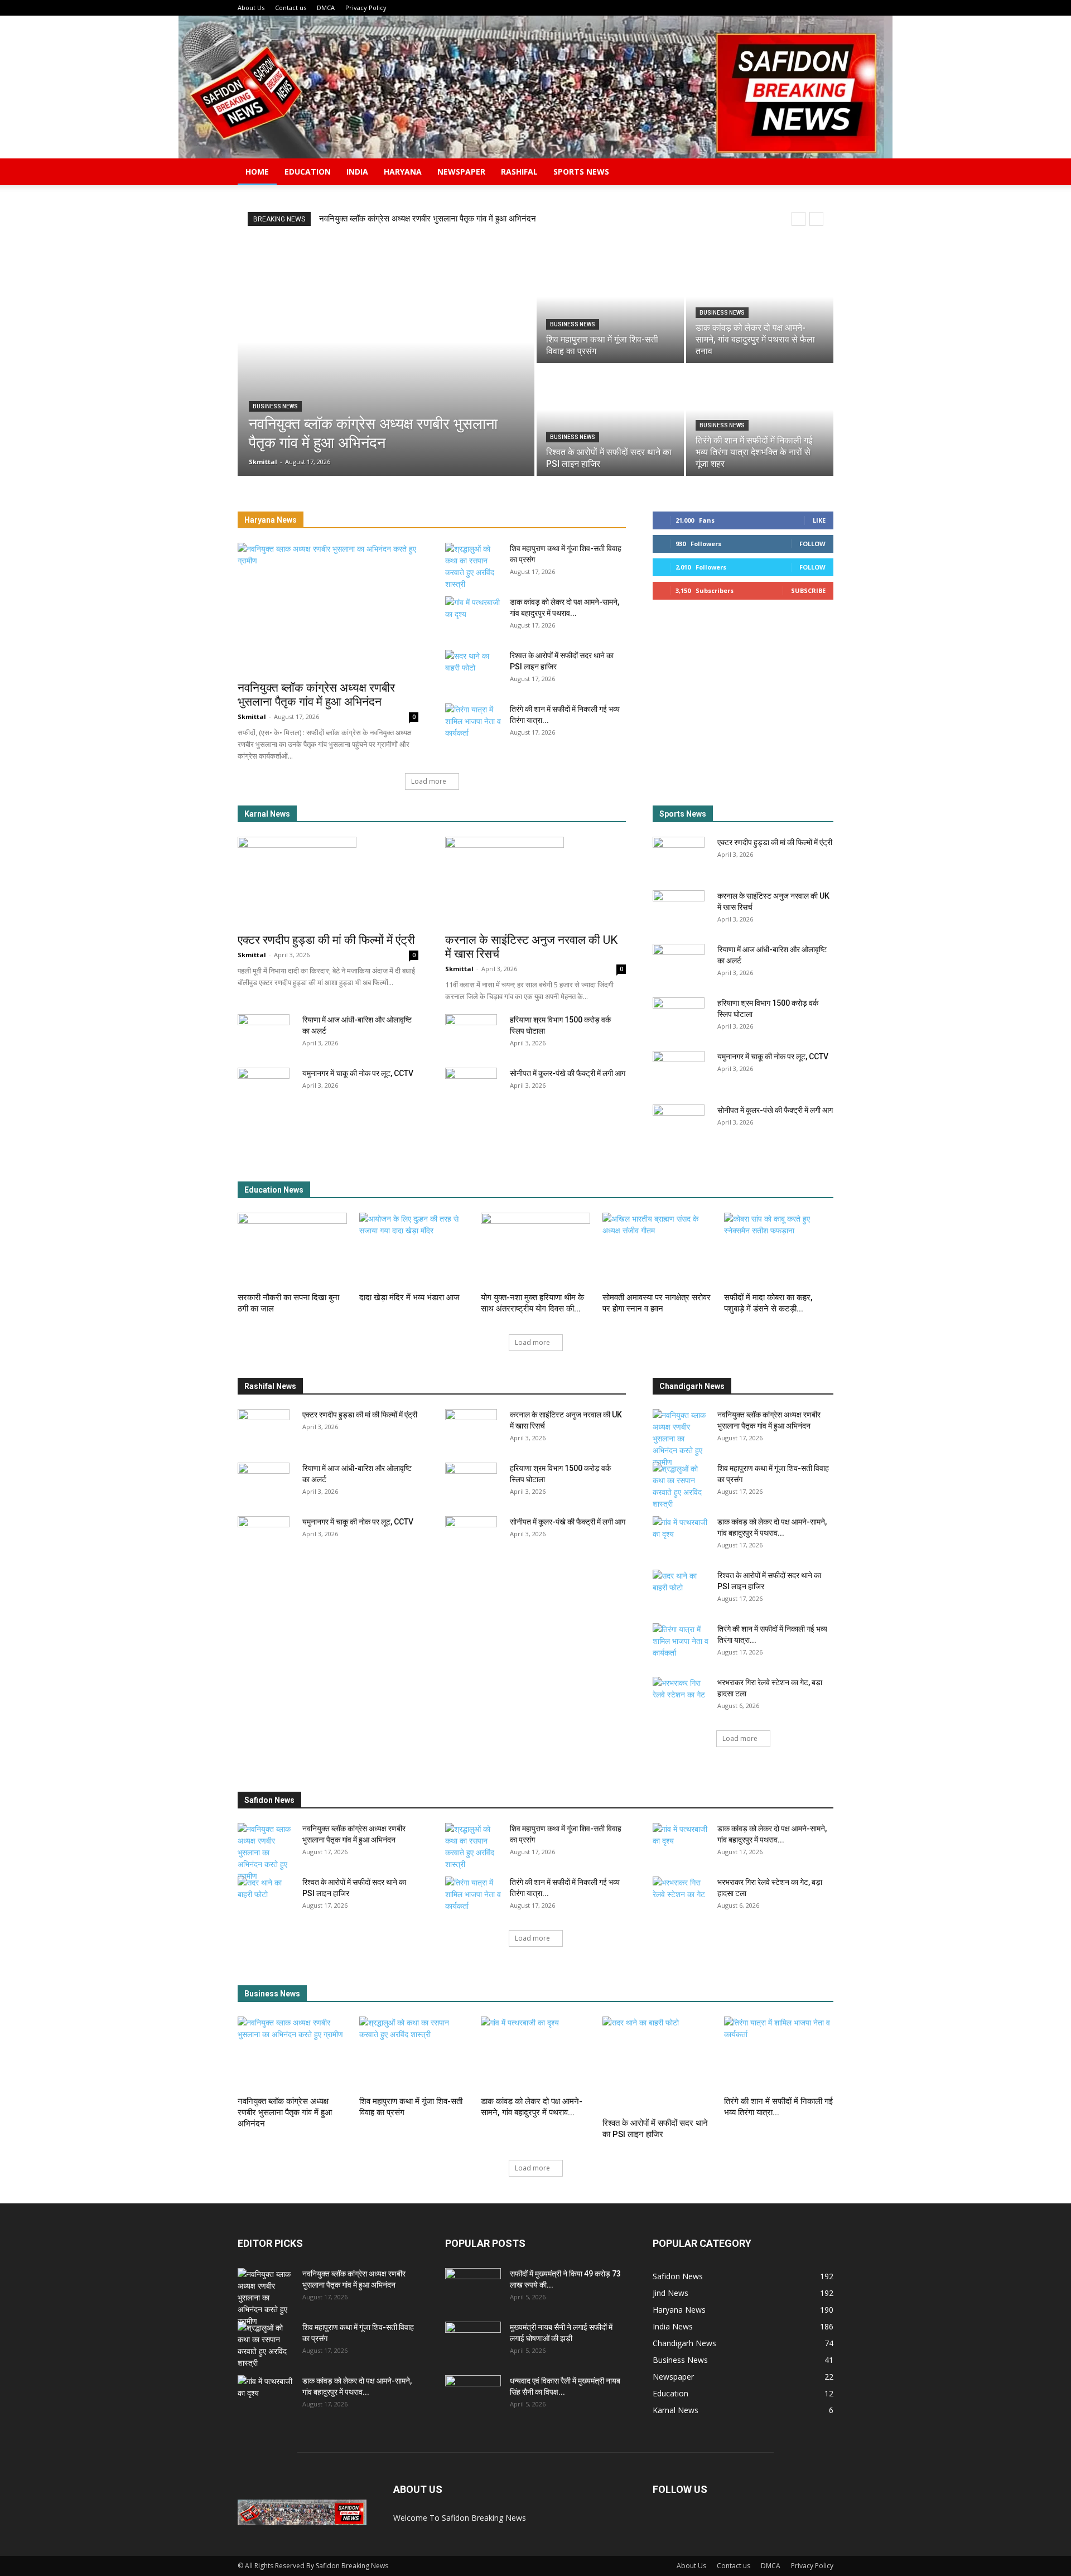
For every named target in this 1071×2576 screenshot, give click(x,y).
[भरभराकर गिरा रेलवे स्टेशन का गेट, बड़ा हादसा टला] (681, 1696)
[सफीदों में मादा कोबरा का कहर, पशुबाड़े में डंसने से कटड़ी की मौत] (779, 1250)
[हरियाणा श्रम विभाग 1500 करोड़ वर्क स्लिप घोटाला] (471, 1034)
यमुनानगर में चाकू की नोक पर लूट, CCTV (358, 1073)
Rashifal (519, 172)
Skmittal (252, 717)
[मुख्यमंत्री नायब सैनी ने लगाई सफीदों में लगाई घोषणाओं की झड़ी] (473, 2341)
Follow (812, 544)
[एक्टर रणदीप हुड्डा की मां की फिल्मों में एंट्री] (328, 881)
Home (257, 172)
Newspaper (461, 172)
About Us (251, 8)
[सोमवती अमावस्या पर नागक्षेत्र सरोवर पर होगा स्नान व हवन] (657, 1250)
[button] (820, 173)
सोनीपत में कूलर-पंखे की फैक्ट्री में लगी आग (568, 1073)
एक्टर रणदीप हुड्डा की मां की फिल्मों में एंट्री (326, 940)
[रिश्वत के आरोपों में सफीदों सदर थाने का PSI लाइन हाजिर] (610, 421)
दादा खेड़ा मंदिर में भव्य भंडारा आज (409, 1297)
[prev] (799, 219)
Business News (275, 406)
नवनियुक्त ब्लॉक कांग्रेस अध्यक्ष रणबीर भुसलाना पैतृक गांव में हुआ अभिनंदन (428, 219)
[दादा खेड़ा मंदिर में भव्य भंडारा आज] (414, 1250)
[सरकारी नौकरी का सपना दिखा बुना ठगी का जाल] (292, 1250)
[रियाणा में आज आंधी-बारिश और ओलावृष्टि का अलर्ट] (264, 1034)
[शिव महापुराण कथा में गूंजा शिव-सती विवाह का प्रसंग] (610, 308)
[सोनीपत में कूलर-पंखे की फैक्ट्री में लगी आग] (471, 1087)
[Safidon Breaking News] (535, 87)
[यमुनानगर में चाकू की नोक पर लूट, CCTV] (264, 1087)
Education (308, 172)
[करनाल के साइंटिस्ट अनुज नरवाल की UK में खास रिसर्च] (535, 881)
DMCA (326, 8)
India (357, 172)
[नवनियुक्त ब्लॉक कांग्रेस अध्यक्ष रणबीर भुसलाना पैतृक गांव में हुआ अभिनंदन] (386, 364)
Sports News (581, 172)
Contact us (291, 8)
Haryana (403, 172)
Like (819, 520)
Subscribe (808, 590)
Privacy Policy (366, 8)
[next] (816, 219)
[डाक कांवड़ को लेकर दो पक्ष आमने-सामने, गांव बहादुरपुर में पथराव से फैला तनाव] (760, 308)
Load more (429, 781)
